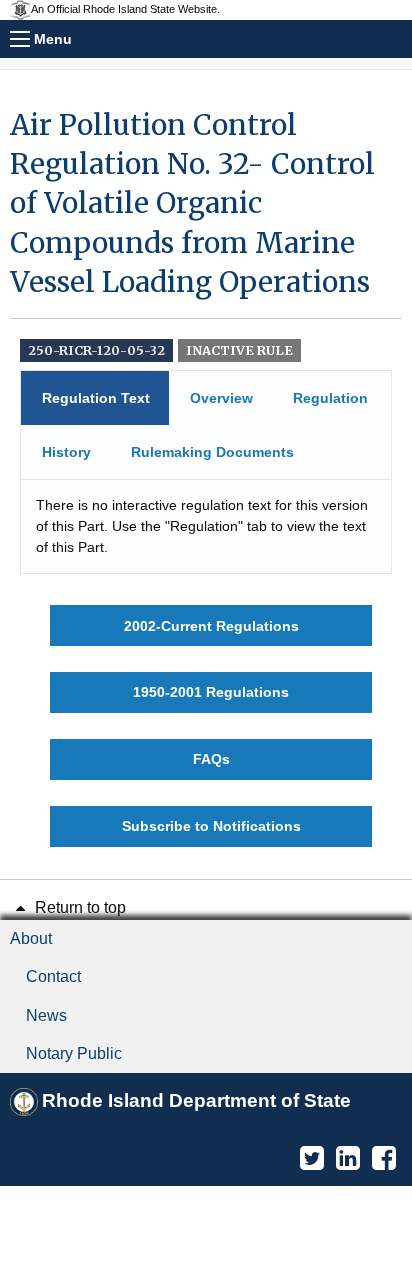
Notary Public (74, 1053)
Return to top (78, 907)
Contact (53, 976)
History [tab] (66, 452)
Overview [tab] (221, 398)
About (31, 938)
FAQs (211, 759)
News (46, 1015)
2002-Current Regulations (211, 626)
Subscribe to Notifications (211, 826)
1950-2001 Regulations (211, 692)
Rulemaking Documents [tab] (212, 452)
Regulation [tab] (330, 398)
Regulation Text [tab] (96, 398)
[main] (206, 476)
